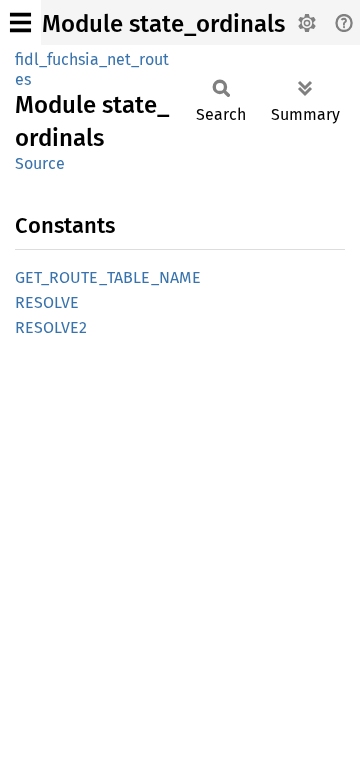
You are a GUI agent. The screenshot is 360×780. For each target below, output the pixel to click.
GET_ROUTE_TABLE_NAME (108, 277)
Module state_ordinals (163, 24)
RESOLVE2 (51, 327)
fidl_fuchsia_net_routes (92, 69)
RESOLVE (47, 302)
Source (40, 163)
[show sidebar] (20, 22)
